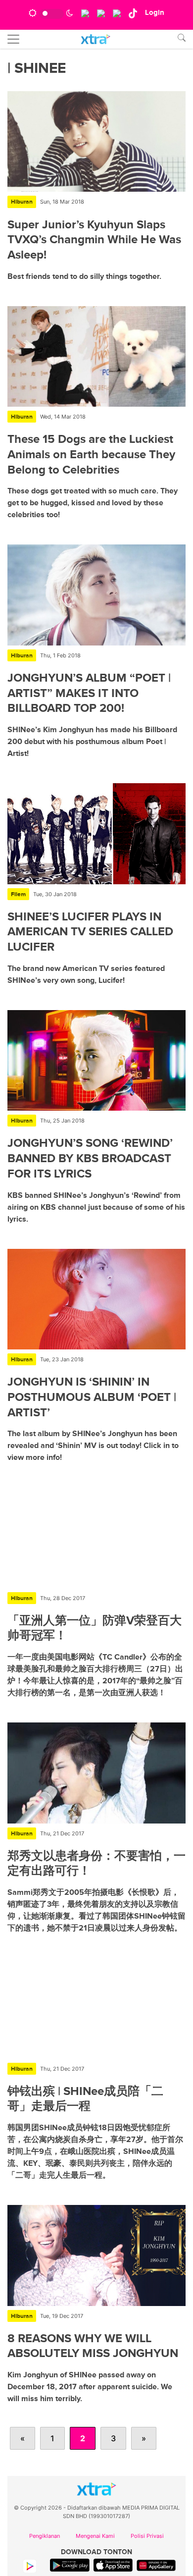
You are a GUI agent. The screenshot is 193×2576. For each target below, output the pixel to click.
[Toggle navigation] (13, 39)
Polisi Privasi (147, 2536)
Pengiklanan (45, 2536)
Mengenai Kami (95, 2536)
